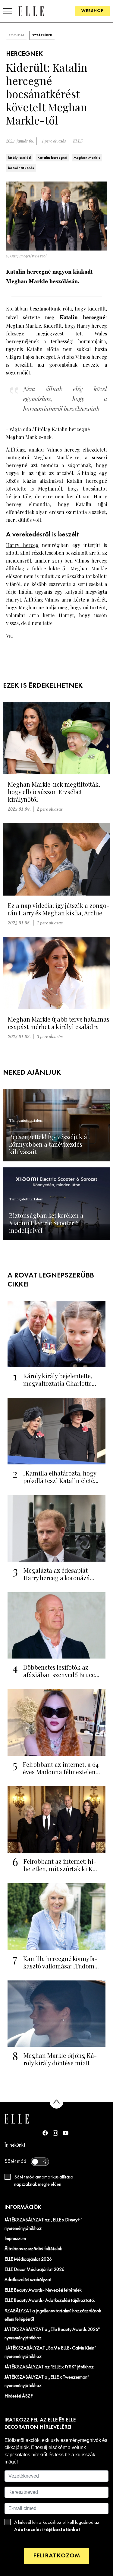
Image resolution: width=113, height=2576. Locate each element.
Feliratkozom (57, 2556)
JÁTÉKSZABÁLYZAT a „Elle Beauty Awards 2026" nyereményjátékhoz (52, 2334)
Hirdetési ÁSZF (19, 2396)
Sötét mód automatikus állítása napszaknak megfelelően (44, 2181)
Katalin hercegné (52, 158)
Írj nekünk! (15, 2145)
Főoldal (17, 35)
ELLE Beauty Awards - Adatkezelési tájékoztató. (50, 2301)
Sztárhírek (42, 35)
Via (9, 636)
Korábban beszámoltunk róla (39, 309)
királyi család (19, 158)
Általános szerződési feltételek (33, 2249)
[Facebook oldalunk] (45, 2133)
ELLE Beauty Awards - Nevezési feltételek (43, 2290)
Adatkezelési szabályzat (28, 2280)
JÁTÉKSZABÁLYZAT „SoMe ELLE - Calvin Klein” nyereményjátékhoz (50, 2352)
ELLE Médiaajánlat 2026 (28, 2259)
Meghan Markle (87, 158)
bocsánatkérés (21, 168)
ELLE (78, 141)
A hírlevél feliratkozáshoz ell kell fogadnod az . (57, 2526)
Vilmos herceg (91, 561)
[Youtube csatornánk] (66, 2133)
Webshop (93, 11)
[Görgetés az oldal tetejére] (56, 2102)
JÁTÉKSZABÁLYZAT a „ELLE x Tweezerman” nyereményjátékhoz (47, 2382)
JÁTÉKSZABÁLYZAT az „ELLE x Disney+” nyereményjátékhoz (44, 2224)
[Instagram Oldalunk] (55, 2133)
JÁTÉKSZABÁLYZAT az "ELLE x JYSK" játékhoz (49, 2367)
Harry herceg (22, 545)
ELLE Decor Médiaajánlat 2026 (35, 2270)
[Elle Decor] (31, 11)
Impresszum (15, 2239)
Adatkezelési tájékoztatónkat (47, 2530)
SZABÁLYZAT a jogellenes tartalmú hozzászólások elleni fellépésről (53, 2315)
